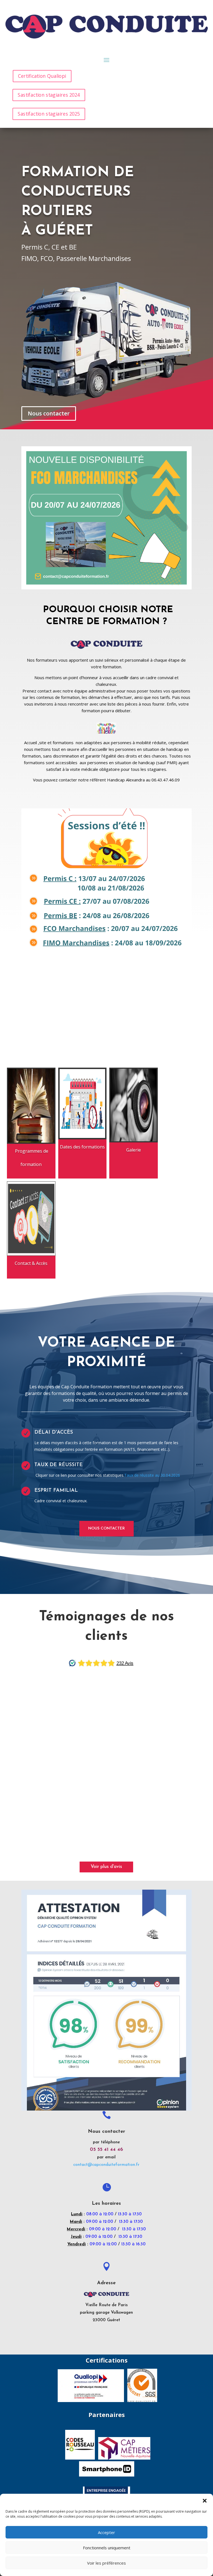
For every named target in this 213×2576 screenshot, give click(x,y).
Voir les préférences (106, 2563)
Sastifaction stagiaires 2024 (49, 95)
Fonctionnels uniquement (107, 2548)
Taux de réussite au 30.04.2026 (152, 1475)
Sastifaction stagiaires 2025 (49, 114)
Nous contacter (49, 413)
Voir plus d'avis (106, 1867)
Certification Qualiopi (42, 76)
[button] (205, 2501)
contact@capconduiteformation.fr (106, 2165)
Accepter (106, 2532)
